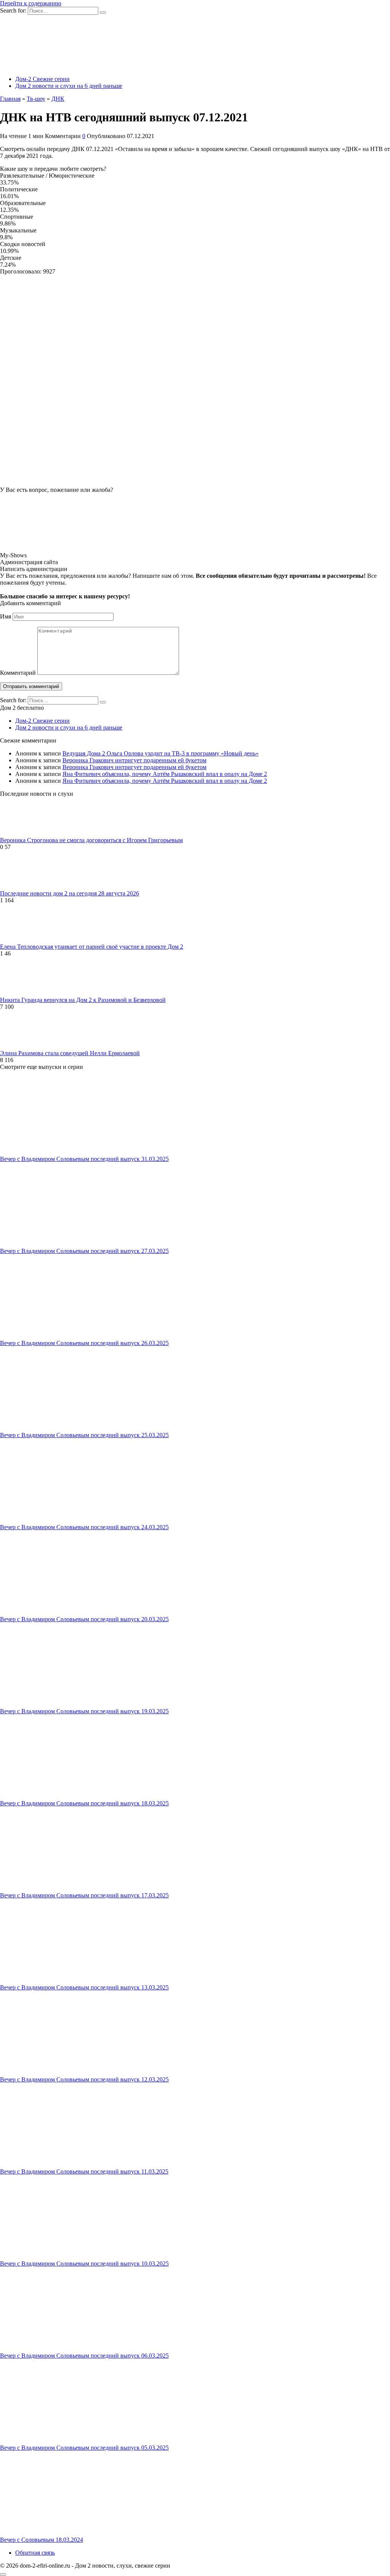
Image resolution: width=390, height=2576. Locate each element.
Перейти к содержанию (31, 3)
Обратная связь (35, 2553)
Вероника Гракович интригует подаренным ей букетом (134, 760)
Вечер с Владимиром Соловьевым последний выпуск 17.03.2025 (84, 1895)
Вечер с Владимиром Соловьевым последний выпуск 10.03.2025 (84, 2264)
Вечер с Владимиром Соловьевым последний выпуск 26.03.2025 (84, 1343)
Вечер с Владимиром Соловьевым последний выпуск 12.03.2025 (84, 2079)
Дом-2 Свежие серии (42, 79)
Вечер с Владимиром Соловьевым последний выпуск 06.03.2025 (84, 2356)
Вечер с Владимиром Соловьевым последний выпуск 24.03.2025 (84, 1527)
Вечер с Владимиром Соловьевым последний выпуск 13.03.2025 (84, 1987)
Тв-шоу (36, 99)
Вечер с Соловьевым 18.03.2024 (42, 2540)
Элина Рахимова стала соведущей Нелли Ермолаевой (70, 1053)
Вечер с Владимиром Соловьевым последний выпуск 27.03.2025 (84, 1251)
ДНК (58, 99)
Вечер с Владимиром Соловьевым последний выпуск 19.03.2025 (84, 1711)
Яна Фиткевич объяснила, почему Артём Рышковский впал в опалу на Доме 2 (165, 774)
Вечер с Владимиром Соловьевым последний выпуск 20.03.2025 (84, 1619)
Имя (6, 616)
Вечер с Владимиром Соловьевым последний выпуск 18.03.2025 (84, 1803)
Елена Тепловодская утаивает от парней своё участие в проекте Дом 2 (92, 947)
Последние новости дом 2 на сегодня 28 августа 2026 (70, 893)
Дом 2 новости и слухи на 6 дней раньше (69, 86)
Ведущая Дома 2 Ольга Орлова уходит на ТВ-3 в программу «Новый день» (161, 753)
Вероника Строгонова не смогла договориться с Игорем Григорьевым (91, 840)
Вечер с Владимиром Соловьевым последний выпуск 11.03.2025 (84, 2171)
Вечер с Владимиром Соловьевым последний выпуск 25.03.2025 (84, 1435)
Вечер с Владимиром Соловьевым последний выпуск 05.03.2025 (84, 2448)
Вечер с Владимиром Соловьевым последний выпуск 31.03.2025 (84, 1159)
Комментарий (18, 673)
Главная (10, 99)
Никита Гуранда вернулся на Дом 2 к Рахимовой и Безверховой (83, 1000)
